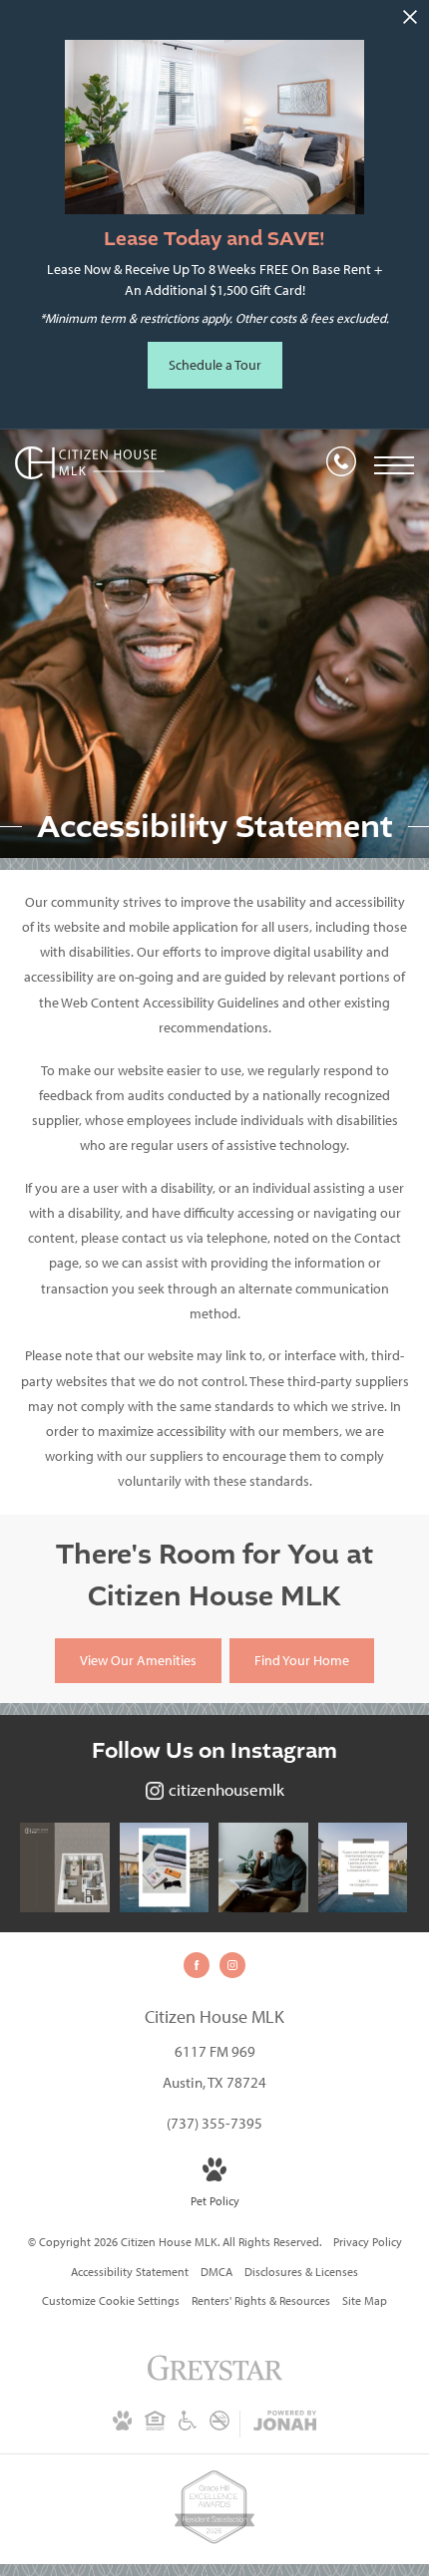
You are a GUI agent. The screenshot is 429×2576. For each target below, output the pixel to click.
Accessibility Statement (130, 2272)
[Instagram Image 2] (165, 1867)
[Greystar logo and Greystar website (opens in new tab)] (215, 2379)
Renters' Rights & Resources (261, 2301)
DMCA (216, 2272)
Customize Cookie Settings (111, 2301)
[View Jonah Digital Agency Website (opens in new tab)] (285, 2425)
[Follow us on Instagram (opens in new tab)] (232, 1965)
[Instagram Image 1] (65, 1867)
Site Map (365, 2301)
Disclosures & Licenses (301, 2272)
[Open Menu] (394, 465)
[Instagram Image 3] (263, 1867)
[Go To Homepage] (90, 465)
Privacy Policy (368, 2242)
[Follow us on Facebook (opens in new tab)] (197, 1965)
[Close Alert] (410, 22)
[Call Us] (341, 465)
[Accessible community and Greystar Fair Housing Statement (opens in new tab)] (188, 2427)
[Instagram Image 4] (363, 1867)
